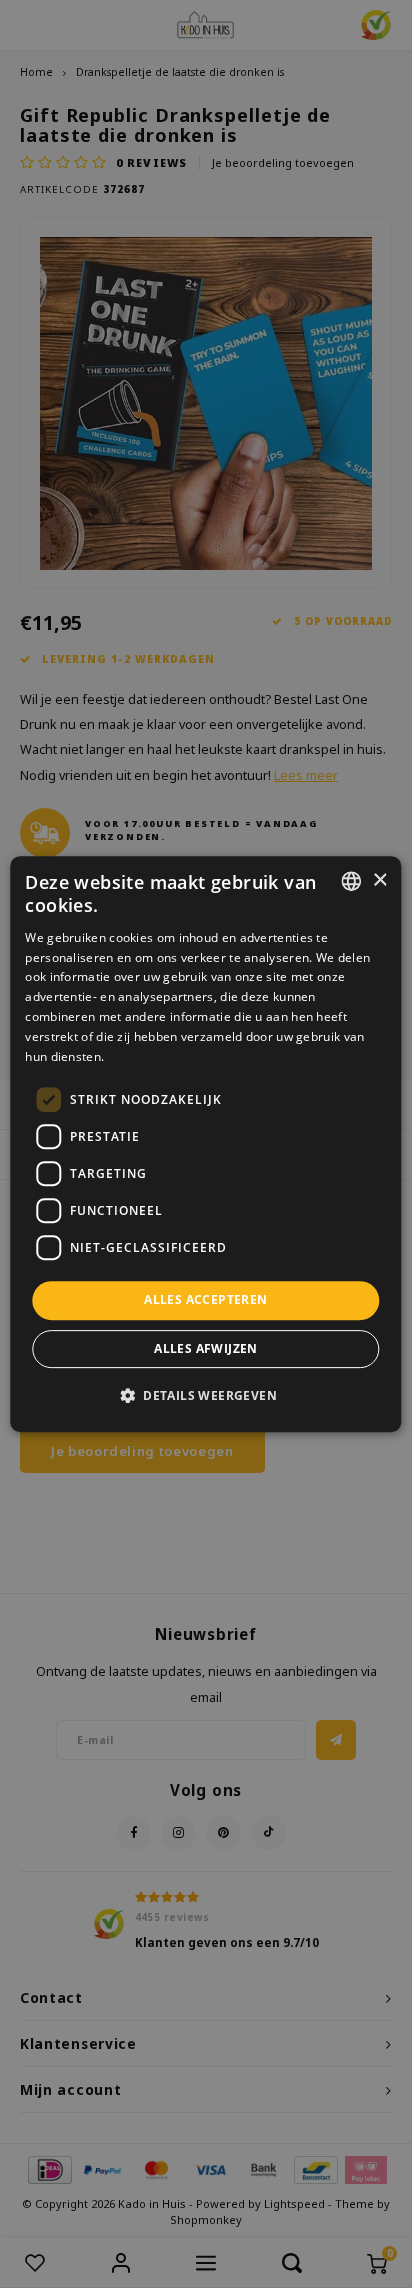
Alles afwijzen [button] (206, 1348)
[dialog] (205, 1144)
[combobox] (352, 881)
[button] (206, 1395)
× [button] (379, 880)
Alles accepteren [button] (205, 1299)
